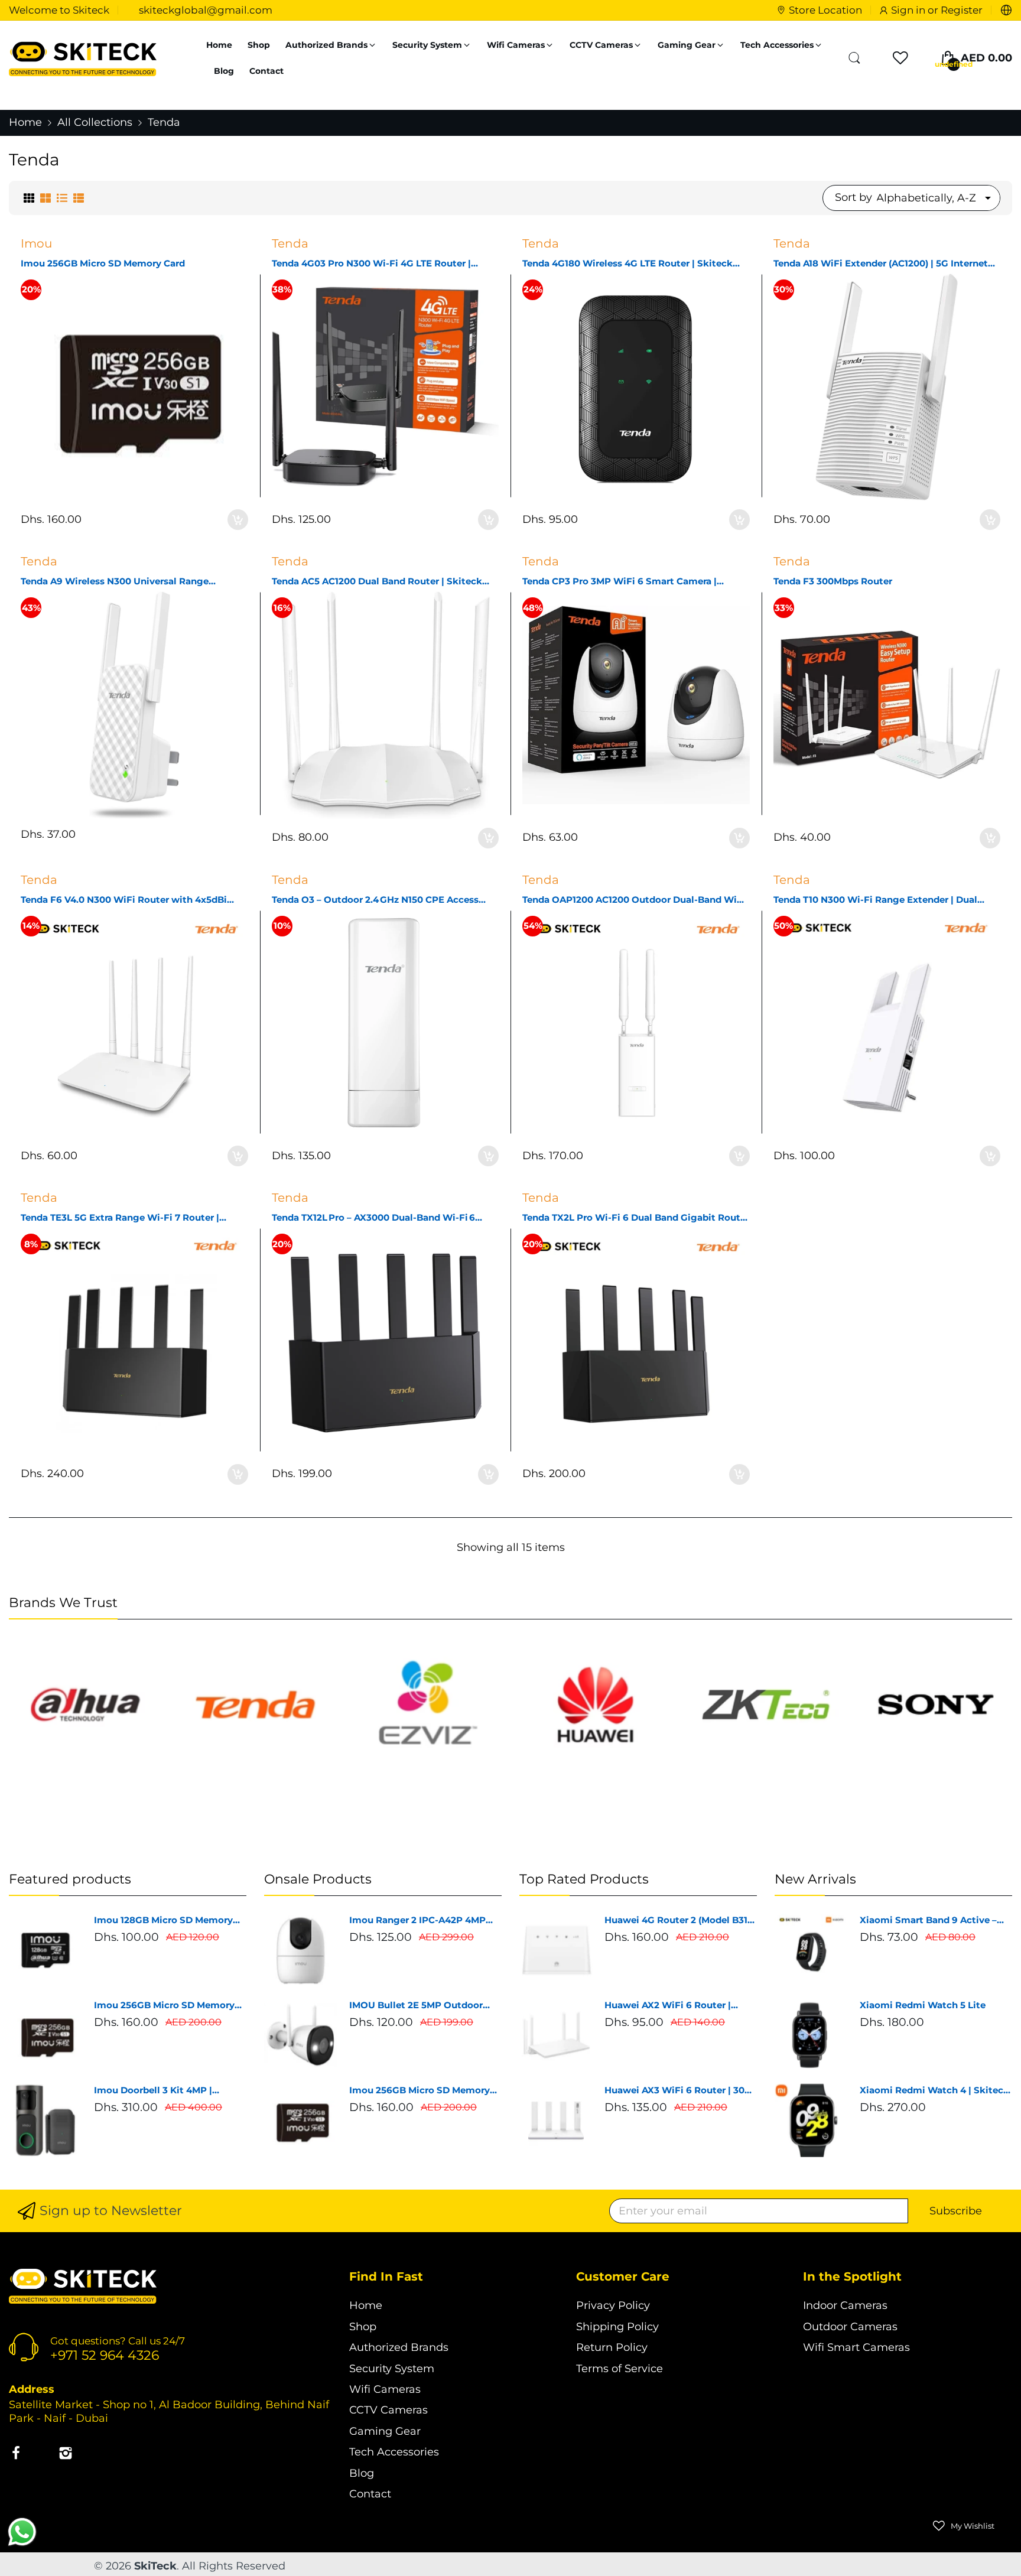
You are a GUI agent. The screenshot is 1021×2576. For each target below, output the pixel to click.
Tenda (290, 243)
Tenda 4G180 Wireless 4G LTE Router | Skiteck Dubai (627, 264)
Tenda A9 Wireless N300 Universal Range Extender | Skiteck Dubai (115, 581)
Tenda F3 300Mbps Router (833, 581)
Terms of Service (620, 2369)
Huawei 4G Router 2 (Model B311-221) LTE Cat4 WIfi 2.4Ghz (679, 1920)
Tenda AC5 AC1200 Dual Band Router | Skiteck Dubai (377, 581)
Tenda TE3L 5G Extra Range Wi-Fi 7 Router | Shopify (120, 1218)
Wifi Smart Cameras (856, 2347)
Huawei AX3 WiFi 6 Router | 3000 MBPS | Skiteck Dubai (680, 2090)
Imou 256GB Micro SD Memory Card (103, 263)
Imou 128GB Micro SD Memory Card (163, 1920)
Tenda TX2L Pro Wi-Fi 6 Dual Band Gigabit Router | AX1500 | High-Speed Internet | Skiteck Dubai (636, 1218)
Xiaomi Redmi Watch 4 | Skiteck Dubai (934, 2090)
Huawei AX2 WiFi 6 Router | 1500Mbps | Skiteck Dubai (668, 2005)
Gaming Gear (385, 2431)
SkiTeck (155, 2566)
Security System (392, 2369)
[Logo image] (85, 1705)
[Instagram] (66, 2455)
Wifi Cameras (385, 2389)
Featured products (70, 1879)
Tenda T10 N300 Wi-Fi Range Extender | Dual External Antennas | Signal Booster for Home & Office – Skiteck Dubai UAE (881, 900)
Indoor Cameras (845, 2305)
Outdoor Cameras (850, 2327)
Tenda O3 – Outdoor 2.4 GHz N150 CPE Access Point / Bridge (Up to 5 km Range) (375, 900)
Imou (36, 243)
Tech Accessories (394, 2452)
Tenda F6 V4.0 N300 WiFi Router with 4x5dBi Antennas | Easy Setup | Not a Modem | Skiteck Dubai (128, 900)
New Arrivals (815, 1879)
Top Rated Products (584, 1879)
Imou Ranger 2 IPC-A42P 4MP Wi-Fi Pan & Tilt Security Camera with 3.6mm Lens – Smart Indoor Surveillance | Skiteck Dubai (424, 1920)
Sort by (853, 197)
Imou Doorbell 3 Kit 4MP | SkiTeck (153, 2090)
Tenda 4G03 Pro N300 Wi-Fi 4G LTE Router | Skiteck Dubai (371, 264)
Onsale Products (318, 1879)
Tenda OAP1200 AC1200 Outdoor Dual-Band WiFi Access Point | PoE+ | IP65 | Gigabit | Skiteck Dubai (634, 900)
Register (962, 10)
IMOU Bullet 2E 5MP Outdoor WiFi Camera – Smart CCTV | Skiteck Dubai (416, 2005)
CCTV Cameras (388, 2410)
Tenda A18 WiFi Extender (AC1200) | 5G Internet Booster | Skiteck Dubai (881, 264)
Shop (363, 2327)
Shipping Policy (617, 2327)
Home (366, 2305)
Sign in (909, 10)
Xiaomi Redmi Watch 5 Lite (923, 2005)
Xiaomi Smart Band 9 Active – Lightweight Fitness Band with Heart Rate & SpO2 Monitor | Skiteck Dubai (931, 1920)
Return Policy (612, 2347)
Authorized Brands (399, 2347)
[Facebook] (16, 2455)
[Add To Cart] (238, 520)
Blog (362, 2473)
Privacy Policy (613, 2305)
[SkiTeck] (83, 58)
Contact (370, 2494)
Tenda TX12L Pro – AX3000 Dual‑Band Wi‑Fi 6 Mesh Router (373, 1218)
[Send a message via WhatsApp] (22, 2532)
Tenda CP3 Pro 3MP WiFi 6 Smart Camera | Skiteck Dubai (620, 581)
